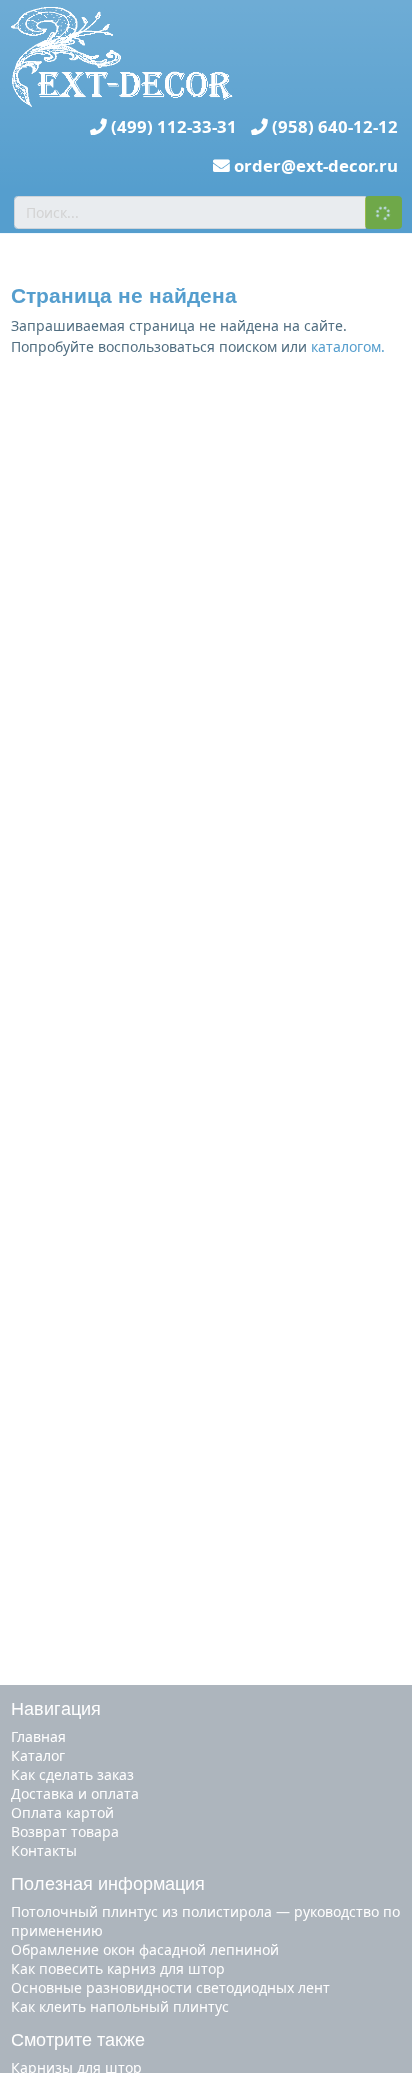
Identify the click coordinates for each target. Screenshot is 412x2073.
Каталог (38, 1755)
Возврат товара (65, 1831)
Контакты (44, 1850)
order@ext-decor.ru (316, 165)
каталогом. (348, 346)
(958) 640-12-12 (335, 126)
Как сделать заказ (72, 1774)
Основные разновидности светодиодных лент (170, 1987)
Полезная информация (108, 1884)
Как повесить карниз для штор (118, 1968)
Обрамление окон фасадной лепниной (145, 1949)
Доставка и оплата (75, 1793)
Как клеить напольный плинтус (120, 2006)
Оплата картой (62, 1812)
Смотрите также (78, 2040)
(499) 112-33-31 (174, 126)
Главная (38, 1736)
